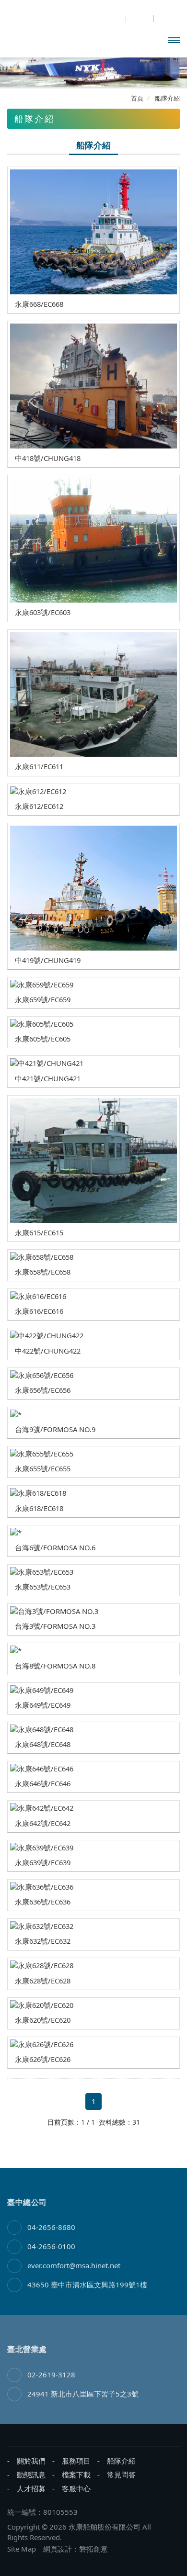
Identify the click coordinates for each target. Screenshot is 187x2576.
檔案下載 (76, 2475)
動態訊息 (31, 2475)
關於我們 (31, 2461)
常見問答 (121, 2475)
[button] (13, 73)
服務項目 (76, 2461)
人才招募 (31, 2488)
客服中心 (76, 2488)
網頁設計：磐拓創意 (76, 2549)
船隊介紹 (121, 2461)
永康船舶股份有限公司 (61, 38)
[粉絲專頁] (112, 19)
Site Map (22, 2549)
